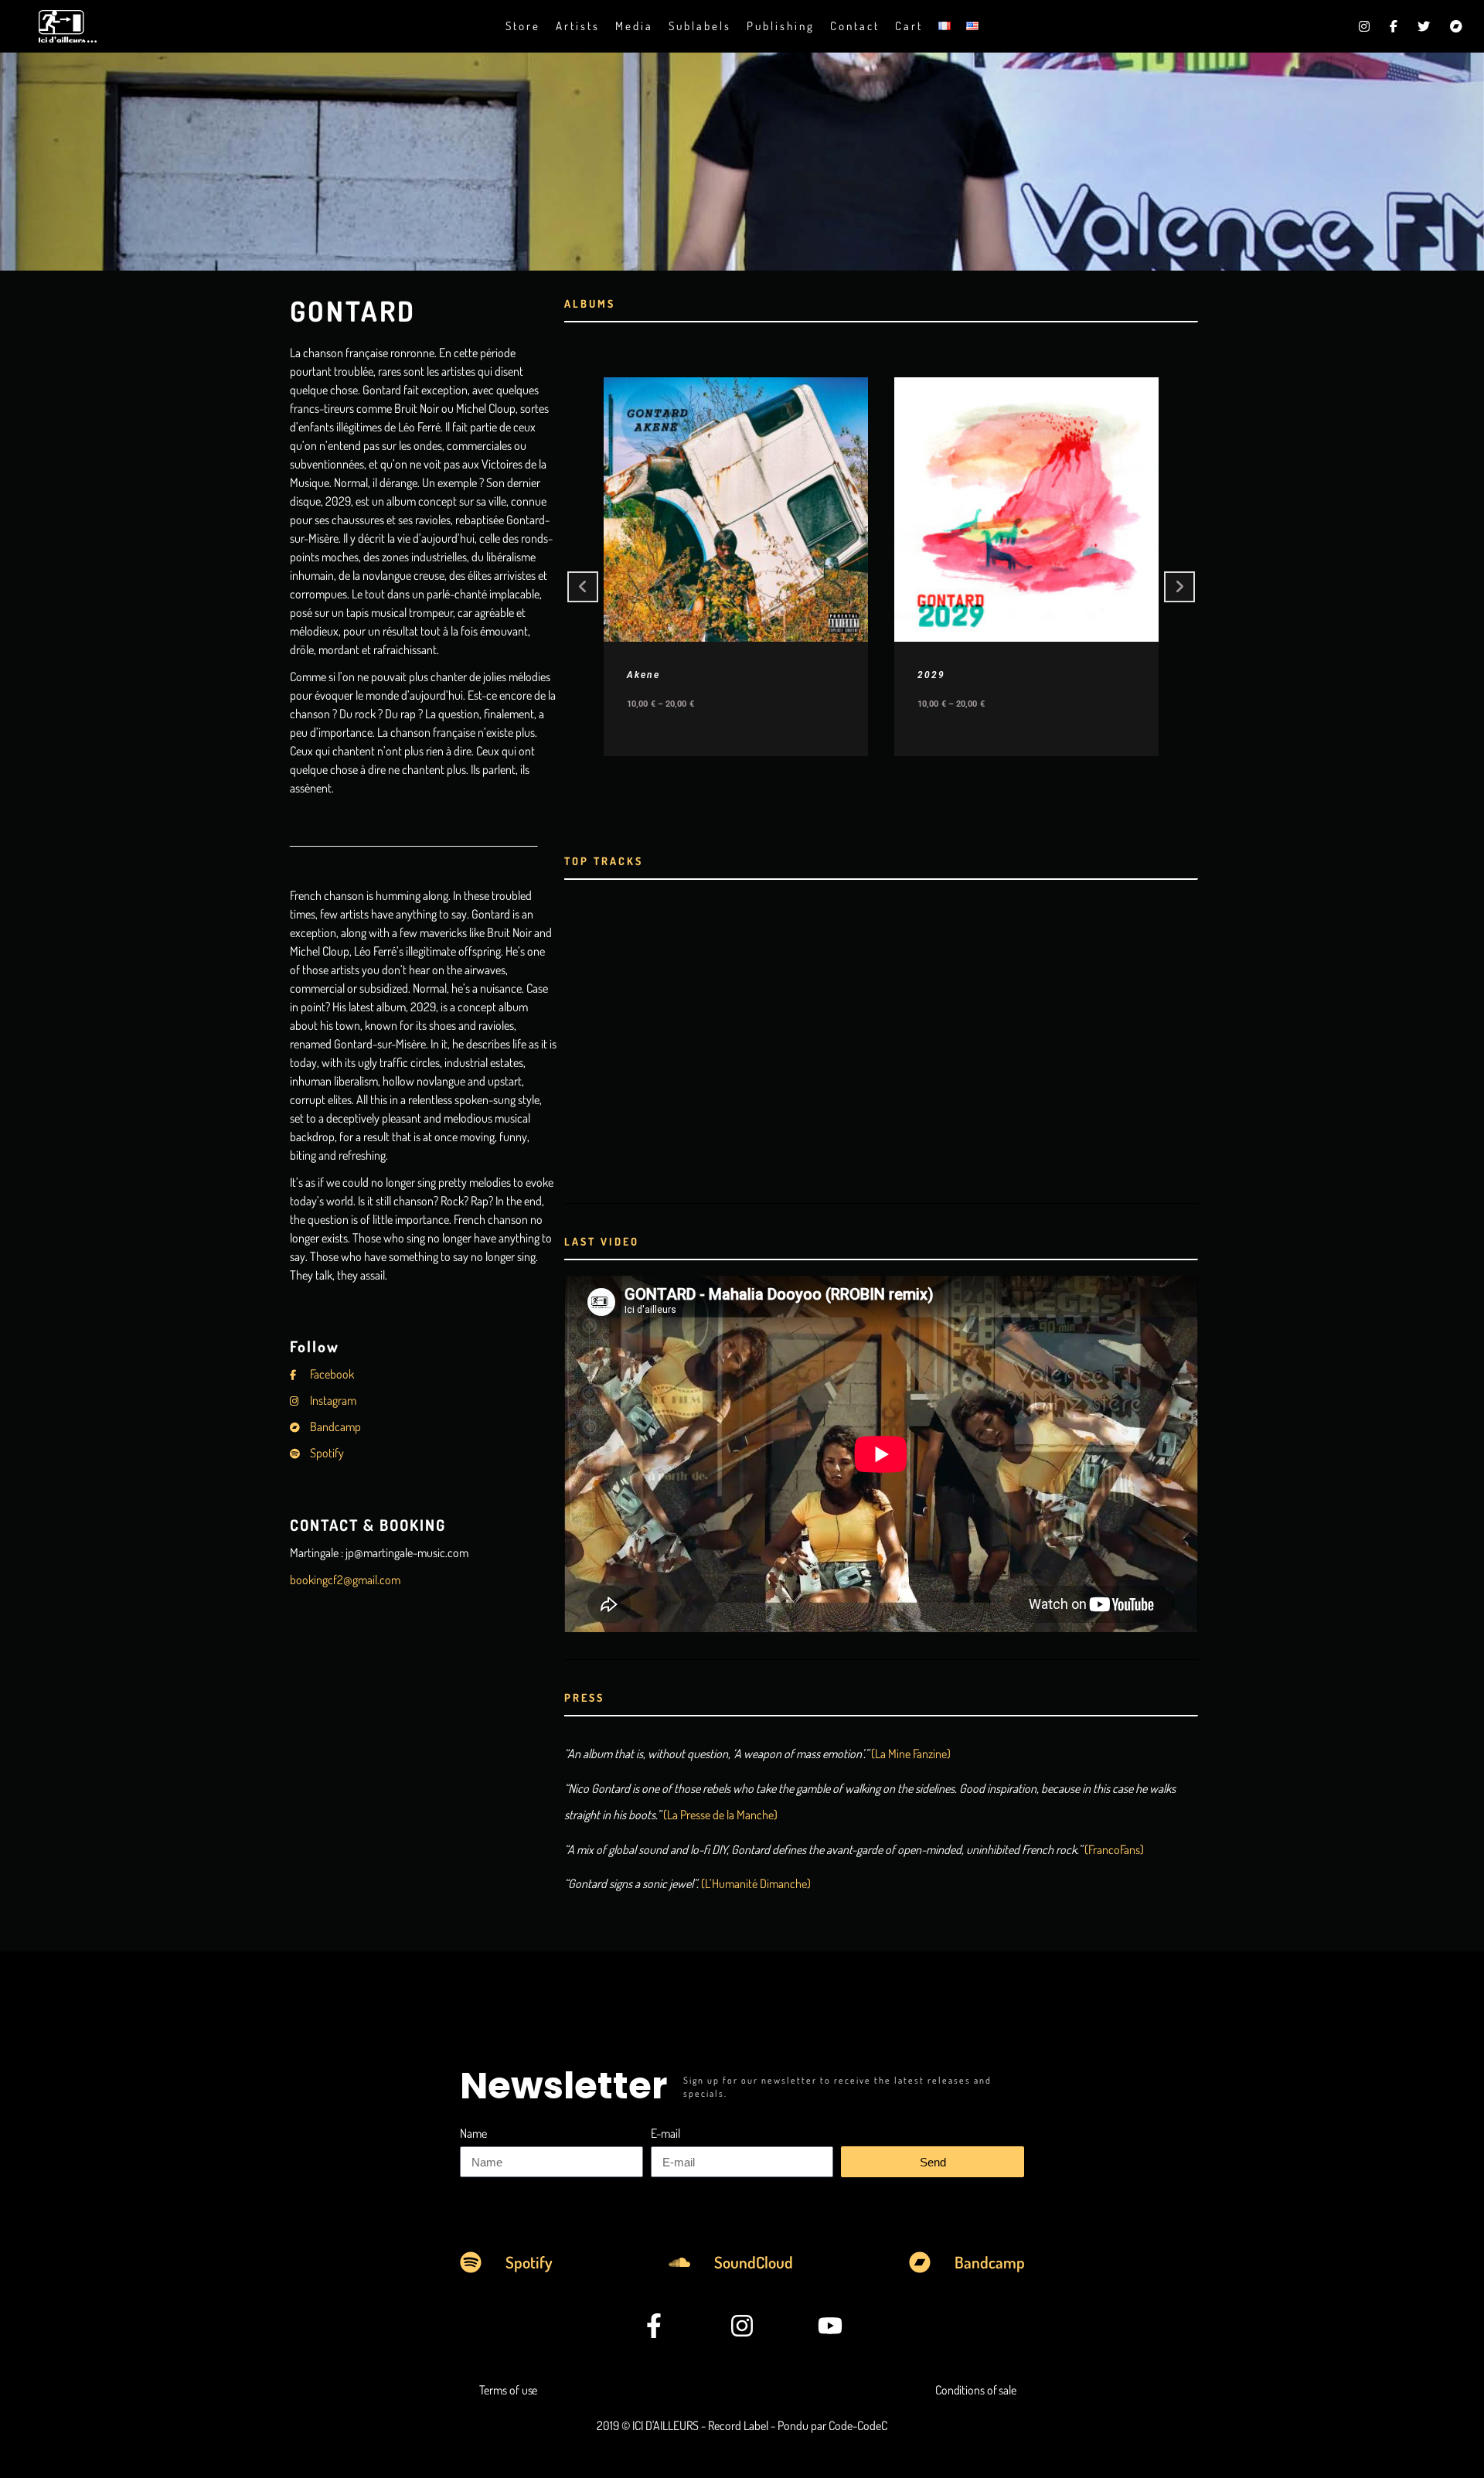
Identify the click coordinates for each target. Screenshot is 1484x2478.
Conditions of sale (976, 2390)
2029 (931, 675)
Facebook (331, 1374)
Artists (578, 26)
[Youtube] (830, 2326)
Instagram (332, 1400)
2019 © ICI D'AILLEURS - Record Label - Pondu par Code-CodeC (742, 2425)
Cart (909, 26)
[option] (736, 567)
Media (634, 26)
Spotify (326, 1453)
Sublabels (700, 26)
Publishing (781, 26)
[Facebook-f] (655, 2326)
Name (473, 2133)
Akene (643, 675)
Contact (855, 26)
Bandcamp (334, 1426)
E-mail (665, 2133)
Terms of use (509, 2390)
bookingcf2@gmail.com (345, 1580)
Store (523, 26)
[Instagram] (742, 2326)
